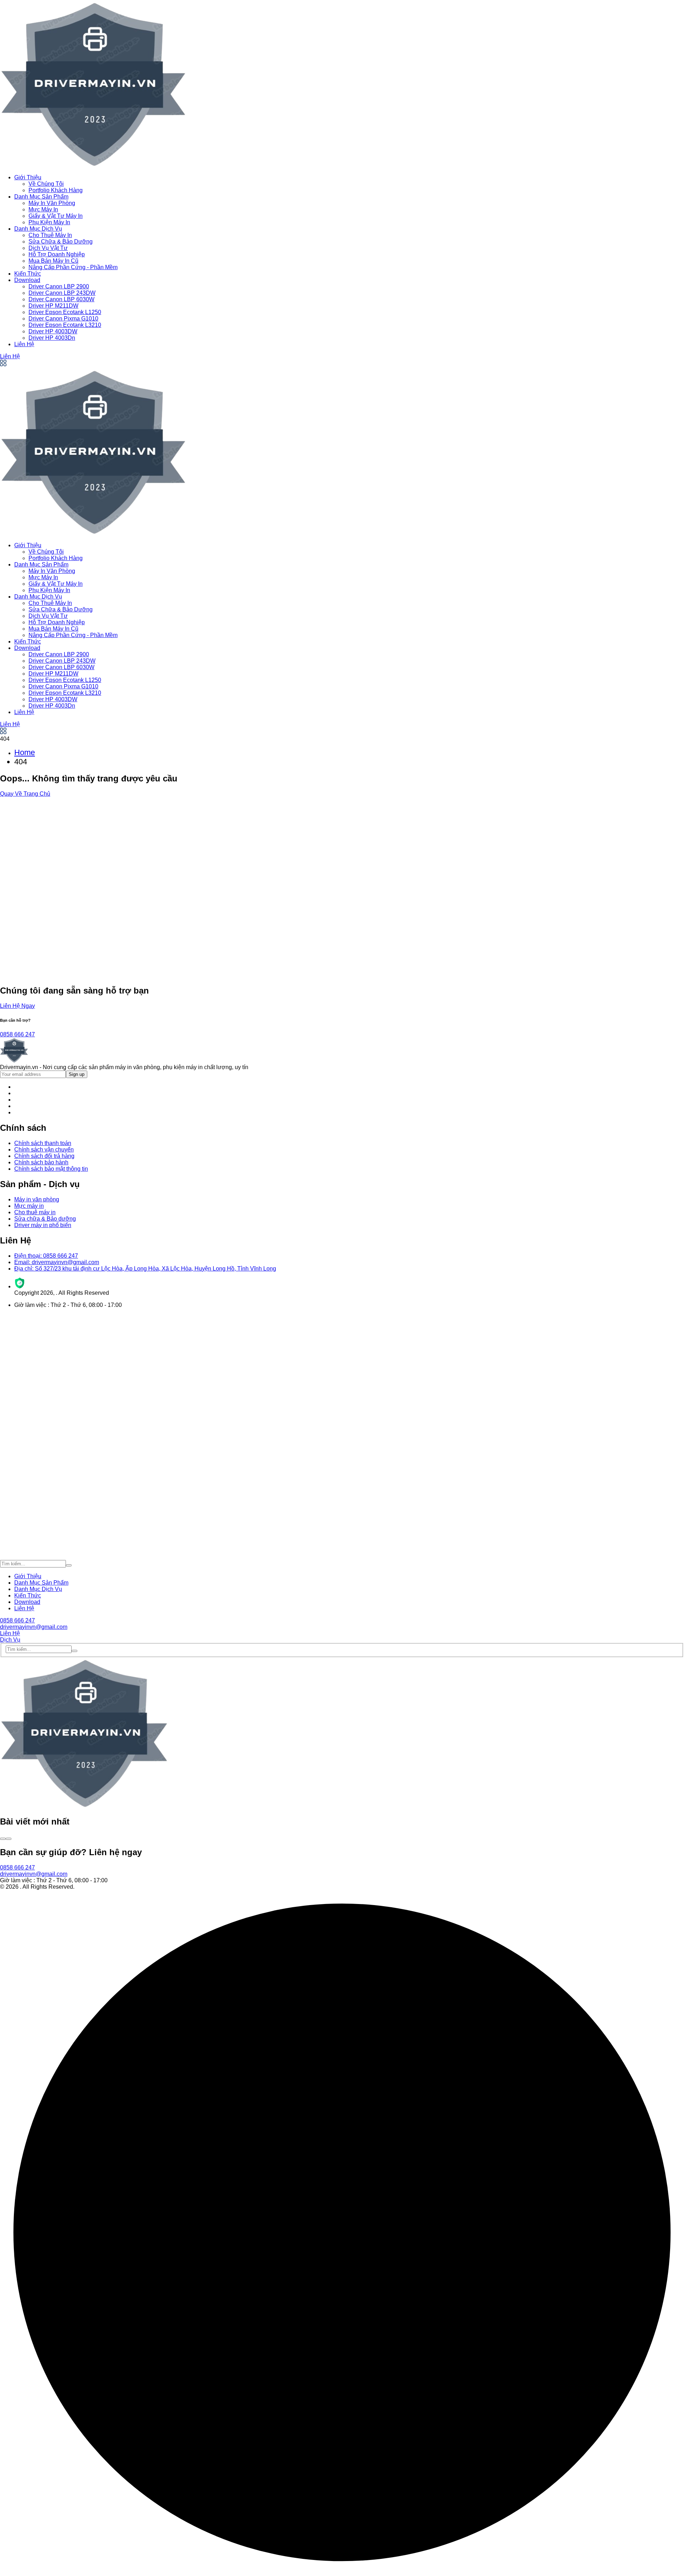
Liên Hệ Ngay (17, 1006)
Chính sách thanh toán (43, 1143)
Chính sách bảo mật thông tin (51, 1169)
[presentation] (3, 1839)
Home (25, 752)
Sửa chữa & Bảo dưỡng (45, 1219)
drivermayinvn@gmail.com (34, 1627)
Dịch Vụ (10, 1640)
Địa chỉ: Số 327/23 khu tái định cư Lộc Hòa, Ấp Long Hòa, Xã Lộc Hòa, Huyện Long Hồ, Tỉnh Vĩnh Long (145, 1269)
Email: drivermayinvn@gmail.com (57, 1262)
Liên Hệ (10, 356)
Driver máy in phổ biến (43, 1225)
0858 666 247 (17, 1034)
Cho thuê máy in (35, 1212)
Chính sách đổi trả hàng (44, 1156)
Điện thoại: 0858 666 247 (46, 1256)
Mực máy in (29, 1206)
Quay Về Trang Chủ (25, 794)
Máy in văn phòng (37, 1199)
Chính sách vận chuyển (44, 1150)
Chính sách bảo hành (41, 1162)
